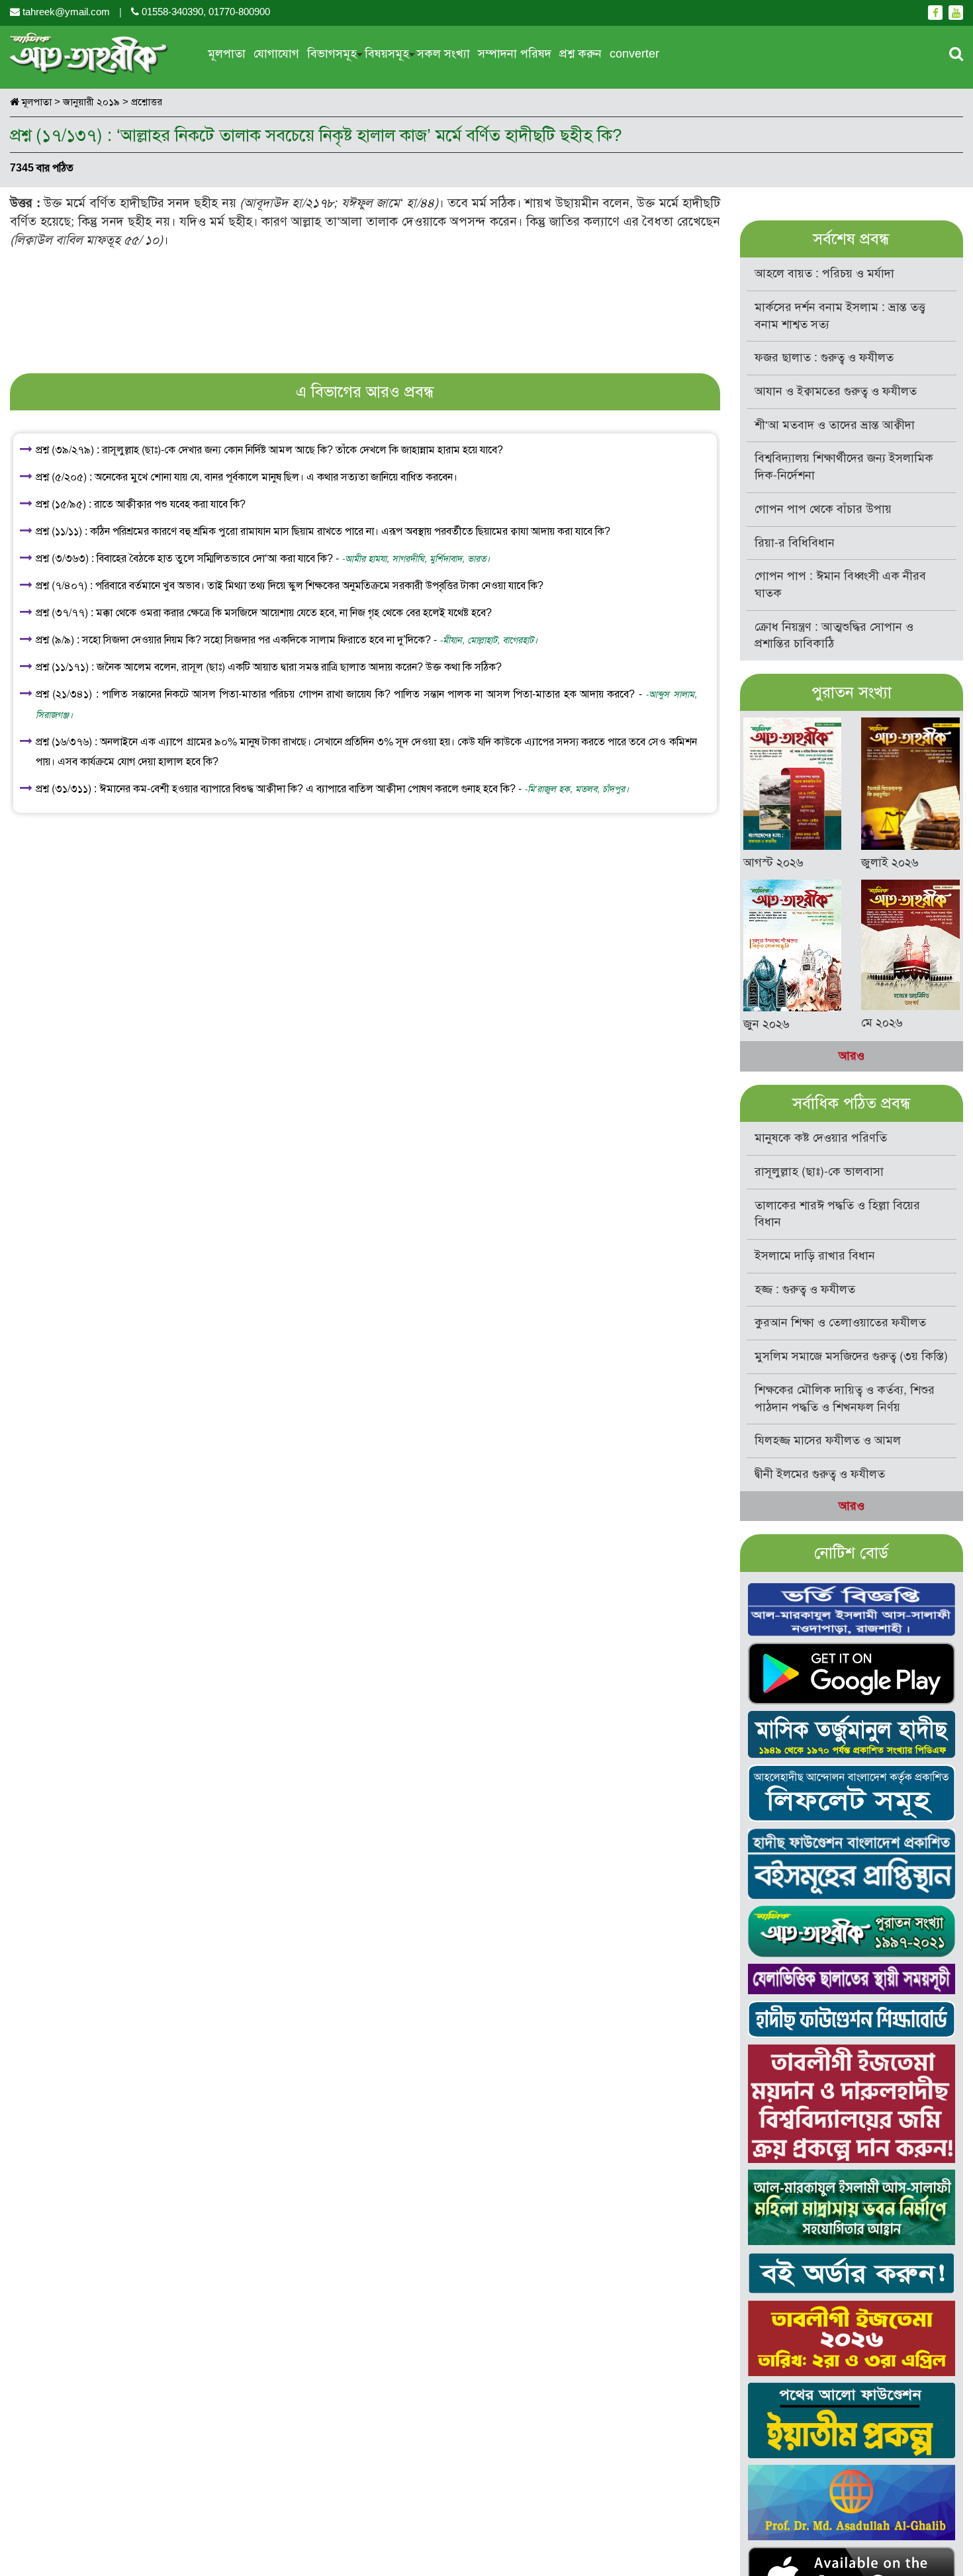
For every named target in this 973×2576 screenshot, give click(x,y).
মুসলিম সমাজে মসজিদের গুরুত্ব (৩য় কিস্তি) (851, 1356)
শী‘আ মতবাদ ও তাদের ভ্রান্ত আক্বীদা (835, 425)
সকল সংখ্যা (443, 54)
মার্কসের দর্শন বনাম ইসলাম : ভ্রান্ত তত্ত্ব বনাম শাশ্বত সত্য (840, 316)
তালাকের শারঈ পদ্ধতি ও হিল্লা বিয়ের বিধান (837, 1214)
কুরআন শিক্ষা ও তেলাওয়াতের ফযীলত (840, 1322)
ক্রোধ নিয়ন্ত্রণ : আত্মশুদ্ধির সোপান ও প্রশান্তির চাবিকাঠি (834, 635)
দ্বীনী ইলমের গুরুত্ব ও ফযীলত (820, 1474)
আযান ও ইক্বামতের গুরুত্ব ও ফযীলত (836, 391)
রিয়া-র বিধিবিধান (795, 543)
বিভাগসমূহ (332, 54)
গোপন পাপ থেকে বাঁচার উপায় (823, 509)
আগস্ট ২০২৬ (773, 862)
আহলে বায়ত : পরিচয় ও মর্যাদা (824, 273)
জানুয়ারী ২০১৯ (91, 102)
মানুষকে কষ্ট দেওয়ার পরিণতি (821, 1138)
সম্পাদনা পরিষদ (515, 54)
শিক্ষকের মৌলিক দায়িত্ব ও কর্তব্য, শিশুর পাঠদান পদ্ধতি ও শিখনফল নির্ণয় (845, 1399)
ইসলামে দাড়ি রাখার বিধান (815, 1256)
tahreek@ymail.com (66, 12)
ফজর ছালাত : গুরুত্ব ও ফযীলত (824, 357)
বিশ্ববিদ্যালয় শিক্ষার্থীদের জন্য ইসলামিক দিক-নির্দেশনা (844, 467)
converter (634, 54)
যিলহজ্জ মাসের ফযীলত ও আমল (828, 1440)
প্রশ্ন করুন (580, 54)
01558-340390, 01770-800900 (205, 12)
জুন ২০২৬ (766, 1024)
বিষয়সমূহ (387, 54)
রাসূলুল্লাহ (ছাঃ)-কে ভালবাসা (819, 1172)
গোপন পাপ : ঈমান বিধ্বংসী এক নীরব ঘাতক (840, 584)
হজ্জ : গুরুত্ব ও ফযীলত (805, 1289)
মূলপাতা (227, 54)
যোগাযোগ (276, 54)
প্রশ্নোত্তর (147, 102)
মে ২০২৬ (882, 1023)
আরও (852, 1056)
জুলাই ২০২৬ (890, 862)
